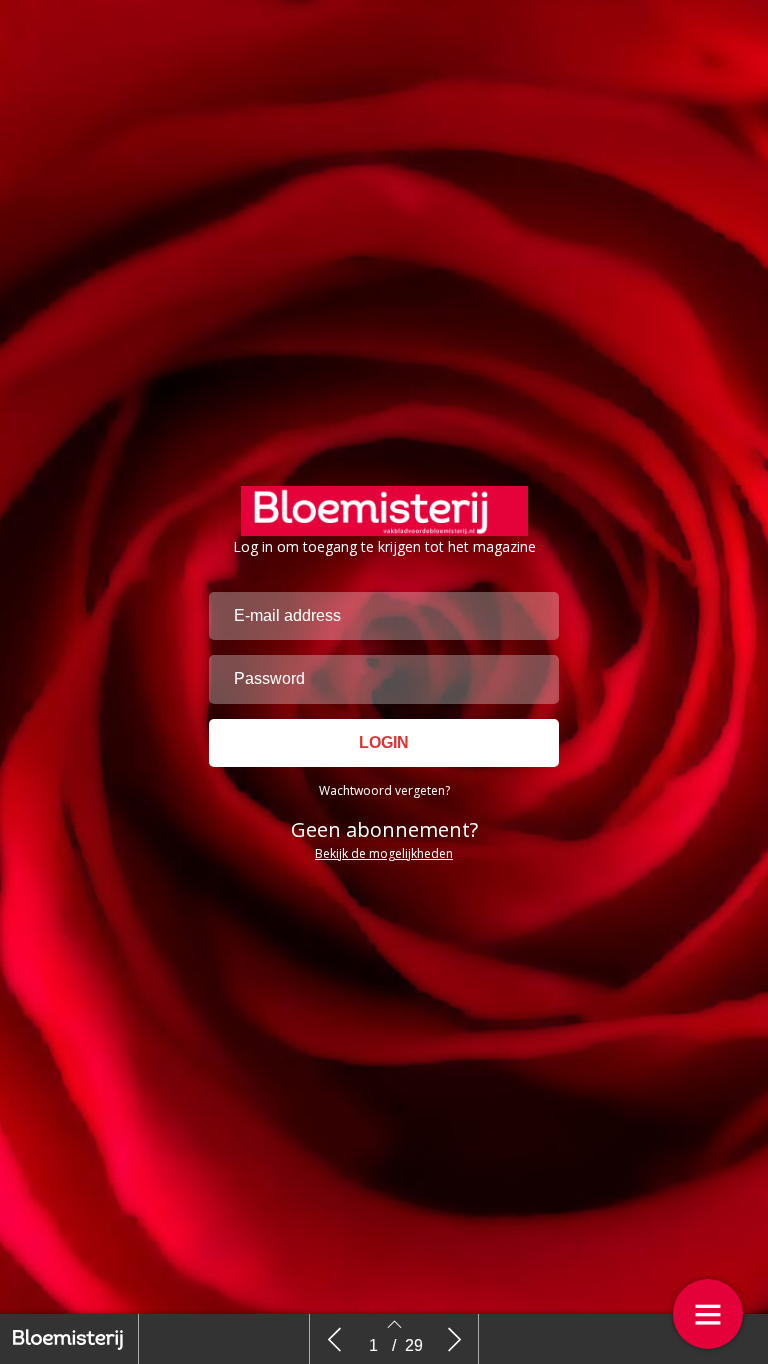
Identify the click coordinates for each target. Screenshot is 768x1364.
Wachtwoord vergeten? (384, 790)
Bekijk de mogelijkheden (384, 853)
